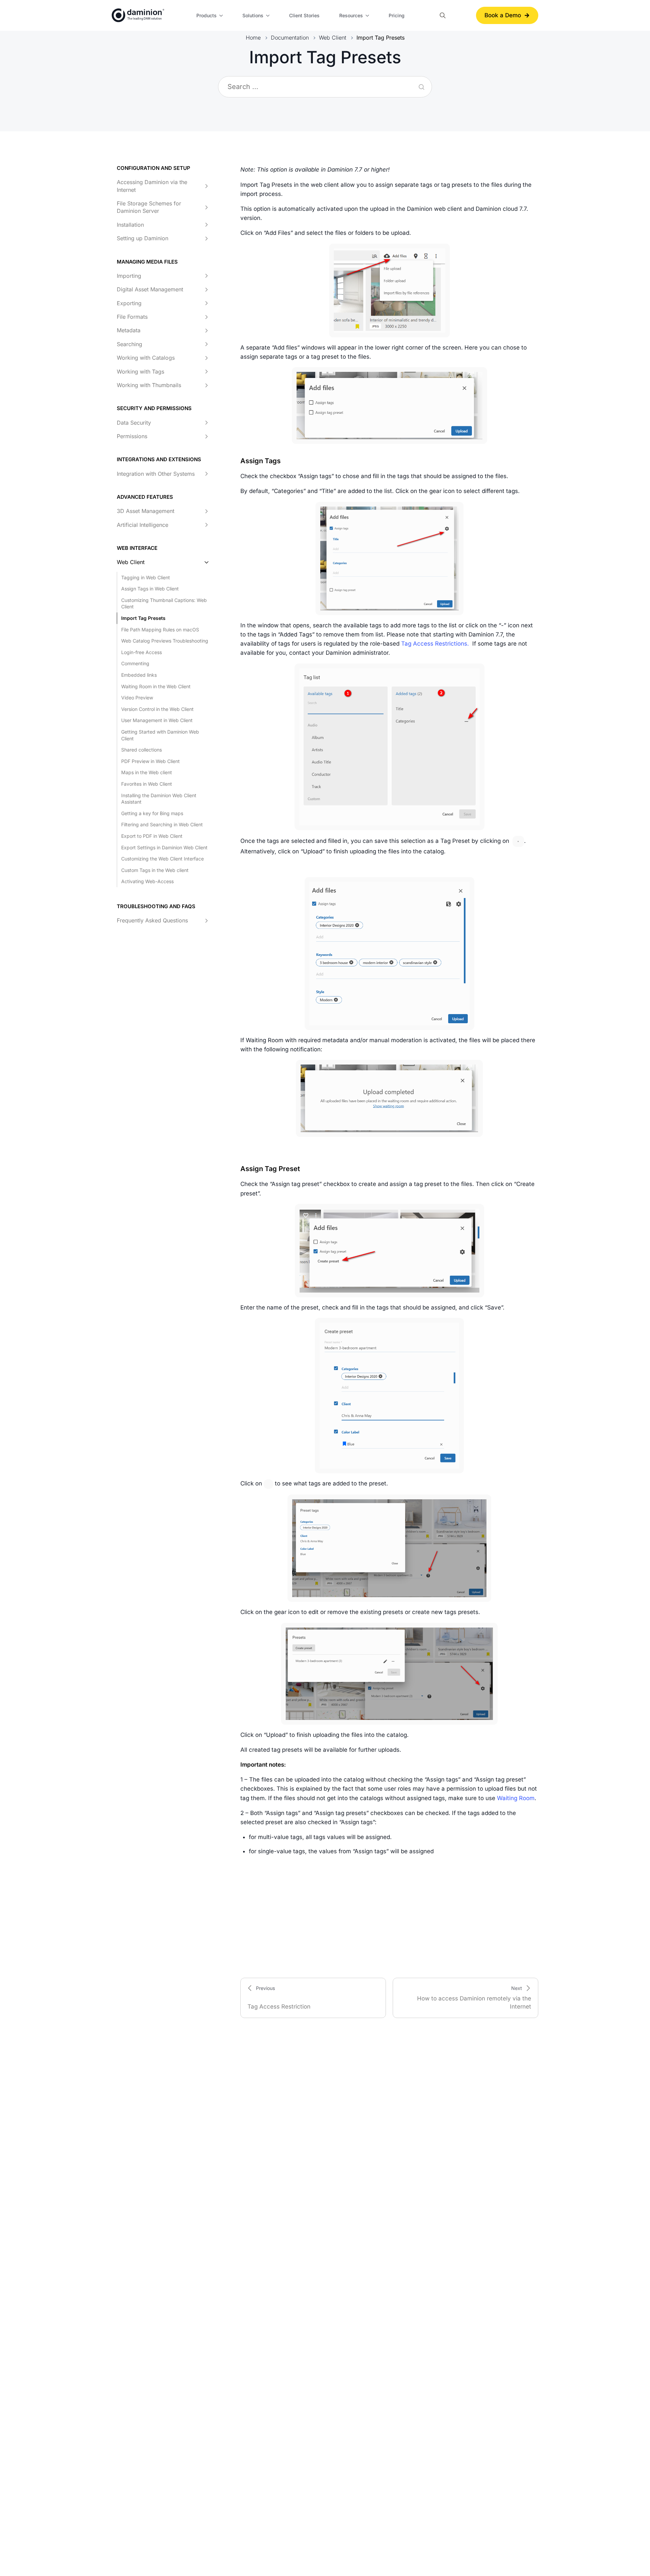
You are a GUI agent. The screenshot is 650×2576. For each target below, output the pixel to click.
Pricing (397, 15)
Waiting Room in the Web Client (156, 686)
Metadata (129, 331)
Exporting (129, 303)
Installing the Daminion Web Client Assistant (159, 799)
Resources (351, 15)
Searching (129, 344)
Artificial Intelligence (143, 525)
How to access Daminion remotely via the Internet (474, 1998)
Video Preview (137, 698)
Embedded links (139, 675)
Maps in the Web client (147, 773)
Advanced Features (145, 497)
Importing (129, 276)
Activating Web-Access (147, 882)
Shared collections (142, 750)
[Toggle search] (443, 15)
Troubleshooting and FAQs (156, 906)
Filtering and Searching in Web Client (162, 825)
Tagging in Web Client (146, 577)
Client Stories (304, 15)
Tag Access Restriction (279, 1998)
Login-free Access (142, 652)
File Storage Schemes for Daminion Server (149, 207)
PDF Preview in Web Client (150, 761)
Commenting (135, 664)
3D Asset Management (146, 511)
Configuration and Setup (154, 168)
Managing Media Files (147, 262)
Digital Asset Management (150, 290)
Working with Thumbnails (149, 385)
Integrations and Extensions (159, 460)
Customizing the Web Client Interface (162, 859)
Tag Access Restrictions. (436, 644)
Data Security (134, 423)
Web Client (333, 38)
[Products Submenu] (222, 16)
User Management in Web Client (157, 721)
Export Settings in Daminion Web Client (164, 847)
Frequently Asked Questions (152, 921)
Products (207, 15)
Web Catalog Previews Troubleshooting (165, 641)
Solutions (253, 15)
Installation (130, 225)
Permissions (132, 436)
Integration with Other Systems (156, 474)
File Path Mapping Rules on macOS (160, 630)
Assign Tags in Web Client (150, 589)
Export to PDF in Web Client (152, 836)
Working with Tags (140, 372)
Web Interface (137, 548)
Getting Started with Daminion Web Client (160, 735)
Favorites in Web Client (147, 784)
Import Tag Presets (143, 618)
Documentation (290, 38)
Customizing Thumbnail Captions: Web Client (164, 603)
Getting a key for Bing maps (152, 813)
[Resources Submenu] (368, 16)
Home (253, 38)
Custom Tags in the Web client (155, 870)
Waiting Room (516, 1798)
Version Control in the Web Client (157, 709)
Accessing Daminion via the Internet (152, 186)
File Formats (132, 317)
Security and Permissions (154, 409)
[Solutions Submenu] (269, 16)
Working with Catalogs (146, 358)
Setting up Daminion (143, 239)
